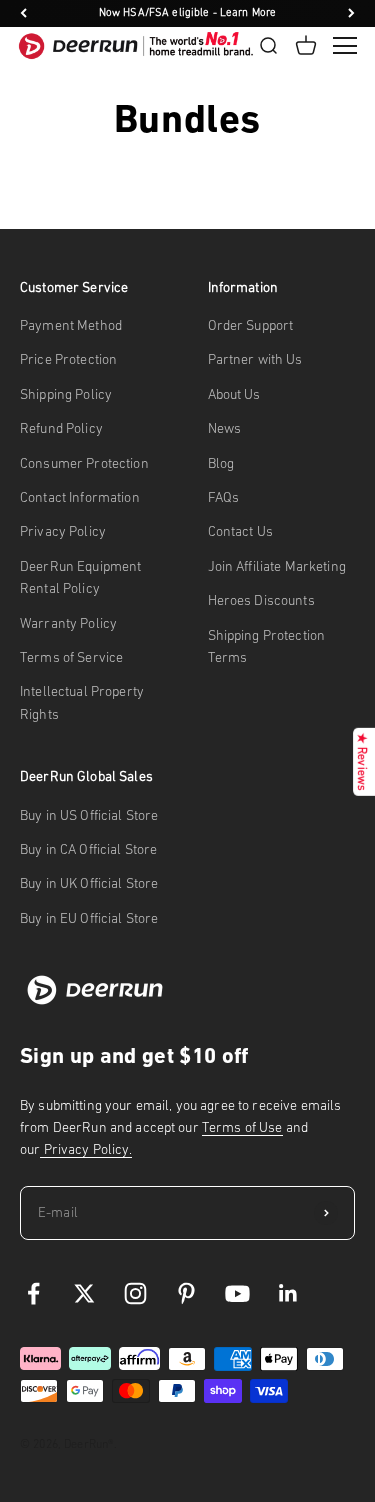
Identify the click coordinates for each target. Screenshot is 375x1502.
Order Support (251, 325)
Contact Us (240, 531)
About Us (234, 394)
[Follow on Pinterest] (186, 1293)
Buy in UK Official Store (89, 883)
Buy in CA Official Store (88, 849)
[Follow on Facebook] (33, 1293)
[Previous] (23, 13)
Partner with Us (255, 359)
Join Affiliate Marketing (277, 566)
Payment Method (71, 325)
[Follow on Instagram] (135, 1293)
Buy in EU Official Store (89, 918)
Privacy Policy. (85, 1149)
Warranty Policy (68, 623)
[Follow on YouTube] (237, 1293)
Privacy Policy (63, 531)
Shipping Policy (66, 394)
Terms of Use (242, 1127)
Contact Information (80, 497)
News (225, 428)
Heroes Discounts (261, 600)
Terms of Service (71, 657)
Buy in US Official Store (89, 815)
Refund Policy (61, 428)
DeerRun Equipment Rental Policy (80, 577)
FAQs (224, 497)
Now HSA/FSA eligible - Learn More (188, 12)
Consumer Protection (84, 463)
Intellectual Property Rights (82, 702)
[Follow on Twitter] (84, 1293)
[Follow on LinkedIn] (288, 1293)
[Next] (351, 13)
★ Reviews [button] (362, 762)
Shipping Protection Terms (267, 646)
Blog (221, 463)
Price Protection (68, 359)
